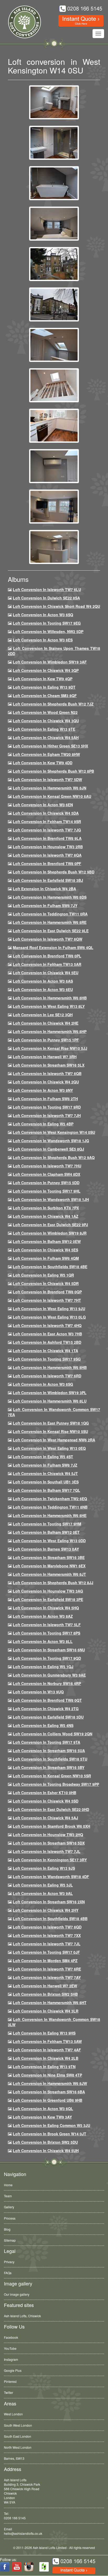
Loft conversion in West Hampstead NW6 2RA (54, 1440)
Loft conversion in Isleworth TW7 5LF (47, 1625)
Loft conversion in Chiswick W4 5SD (46, 1801)
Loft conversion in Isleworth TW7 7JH (47, 1115)
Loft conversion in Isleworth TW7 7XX (47, 1935)
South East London (18, 2436)
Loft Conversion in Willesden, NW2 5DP (48, 631)
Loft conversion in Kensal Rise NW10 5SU (50, 1431)
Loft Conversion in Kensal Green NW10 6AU (52, 796)
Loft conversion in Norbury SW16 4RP (47, 1683)
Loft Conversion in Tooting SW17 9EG (47, 623)
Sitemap (10, 2240)
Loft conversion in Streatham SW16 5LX (49, 1065)
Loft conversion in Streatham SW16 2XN (49, 1902)
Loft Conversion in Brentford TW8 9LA (47, 838)
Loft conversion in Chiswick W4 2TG (46, 1709)
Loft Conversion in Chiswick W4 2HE (46, 1023)
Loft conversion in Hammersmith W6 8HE (50, 1515)
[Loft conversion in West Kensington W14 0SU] (54, 102)
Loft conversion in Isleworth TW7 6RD (47, 1376)
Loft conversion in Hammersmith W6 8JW (50, 2083)
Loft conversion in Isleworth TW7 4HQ (47, 1325)
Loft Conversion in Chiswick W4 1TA (45, 1351)
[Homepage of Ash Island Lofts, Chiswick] (21, 22)
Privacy (9, 2262)
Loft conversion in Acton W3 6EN (43, 805)
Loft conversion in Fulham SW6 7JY (45, 905)
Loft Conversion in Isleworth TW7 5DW (47, 779)
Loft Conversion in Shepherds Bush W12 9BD (54, 872)
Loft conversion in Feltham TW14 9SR (47, 821)
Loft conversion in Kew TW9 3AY (42, 2117)
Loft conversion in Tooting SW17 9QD (47, 1658)
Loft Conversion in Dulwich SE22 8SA (46, 598)
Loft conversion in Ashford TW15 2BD (47, 1342)
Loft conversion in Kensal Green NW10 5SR (52, 1776)
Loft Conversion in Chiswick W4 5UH (46, 2151)
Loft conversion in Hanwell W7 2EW (45, 1986)
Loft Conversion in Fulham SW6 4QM (46, 1258)
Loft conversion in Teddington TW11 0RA (50, 914)
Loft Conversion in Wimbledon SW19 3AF (50, 662)
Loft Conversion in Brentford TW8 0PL (47, 956)
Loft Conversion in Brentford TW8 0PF (47, 863)
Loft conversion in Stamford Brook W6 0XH (52, 1826)
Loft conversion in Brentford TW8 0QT (47, 1700)
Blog (7, 2229)
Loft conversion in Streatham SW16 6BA (49, 2092)
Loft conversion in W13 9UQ (38, 1692)
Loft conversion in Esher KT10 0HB (45, 1793)
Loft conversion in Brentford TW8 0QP (47, 1292)
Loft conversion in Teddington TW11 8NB (50, 1507)
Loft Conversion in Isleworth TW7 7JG (47, 830)
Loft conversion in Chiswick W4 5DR (46, 1283)
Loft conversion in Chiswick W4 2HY (46, 1910)
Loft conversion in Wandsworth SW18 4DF (51, 1877)
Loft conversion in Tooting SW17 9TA (47, 1742)
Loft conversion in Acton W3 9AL (43, 1893)
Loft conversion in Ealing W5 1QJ (43, 1667)
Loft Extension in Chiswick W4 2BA (44, 889)
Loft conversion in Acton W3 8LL (43, 1641)
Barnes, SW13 (14, 2458)
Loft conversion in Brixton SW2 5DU (45, 2142)
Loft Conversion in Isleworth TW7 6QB (47, 1073)
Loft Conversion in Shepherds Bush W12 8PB (53, 771)
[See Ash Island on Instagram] (29, 2567)
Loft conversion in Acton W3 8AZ (43, 1616)
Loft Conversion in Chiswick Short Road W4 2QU (56, 606)
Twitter (9, 2392)
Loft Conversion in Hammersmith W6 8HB (50, 998)
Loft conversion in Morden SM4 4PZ (45, 1961)
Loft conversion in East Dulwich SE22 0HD (51, 1809)
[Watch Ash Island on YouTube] (17, 2567)
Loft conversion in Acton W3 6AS (43, 981)
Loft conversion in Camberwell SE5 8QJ (48, 1149)
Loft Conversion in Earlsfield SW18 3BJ (48, 880)
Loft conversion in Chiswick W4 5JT (45, 1473)
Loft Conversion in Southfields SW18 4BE (50, 1267)
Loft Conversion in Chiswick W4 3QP (46, 670)
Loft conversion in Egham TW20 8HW (46, 754)
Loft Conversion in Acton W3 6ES (43, 640)
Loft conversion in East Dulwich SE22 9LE (51, 931)
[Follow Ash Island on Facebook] (5, 2567)
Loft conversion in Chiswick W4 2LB (46, 2058)
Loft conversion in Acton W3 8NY (43, 1090)
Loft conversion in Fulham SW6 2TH (45, 1099)
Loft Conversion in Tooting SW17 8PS (47, 1633)
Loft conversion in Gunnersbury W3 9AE (49, 1675)
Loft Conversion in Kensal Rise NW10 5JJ (50, 1048)
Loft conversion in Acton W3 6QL (43, 2109)
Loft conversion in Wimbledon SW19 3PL (50, 1393)
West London (13, 2414)
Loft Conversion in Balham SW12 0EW (47, 1241)
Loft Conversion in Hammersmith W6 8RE (50, 922)
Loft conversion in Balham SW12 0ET (46, 1532)
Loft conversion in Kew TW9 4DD (43, 763)
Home (8, 2185)
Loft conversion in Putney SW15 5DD (46, 1183)
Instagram (11, 2359)
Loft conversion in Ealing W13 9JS (44, 1868)
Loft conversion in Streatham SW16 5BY (49, 1767)
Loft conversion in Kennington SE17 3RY (50, 1860)
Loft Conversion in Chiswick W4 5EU (46, 973)
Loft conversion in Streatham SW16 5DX (49, 1843)
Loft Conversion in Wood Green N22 (45, 712)
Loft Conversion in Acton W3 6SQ (43, 615)
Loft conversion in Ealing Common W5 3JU (52, 2125)
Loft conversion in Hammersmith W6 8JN (50, 788)
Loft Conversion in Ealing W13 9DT (44, 687)
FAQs (8, 2273)
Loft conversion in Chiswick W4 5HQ (46, 1608)
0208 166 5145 (15, 2518)
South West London (18, 2425)
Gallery (9, 2207)
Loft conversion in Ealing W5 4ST (43, 1457)
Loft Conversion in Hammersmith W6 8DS (50, 897)
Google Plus (13, 2370)
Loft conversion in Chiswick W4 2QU (46, 1082)
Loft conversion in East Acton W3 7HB (47, 1334)
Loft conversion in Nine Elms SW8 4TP (47, 2075)
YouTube (10, 2348)
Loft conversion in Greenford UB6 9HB (48, 2100)
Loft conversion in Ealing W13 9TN (44, 2067)
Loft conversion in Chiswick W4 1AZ (46, 1216)
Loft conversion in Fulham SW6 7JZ (45, 1465)
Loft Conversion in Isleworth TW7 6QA (47, 855)
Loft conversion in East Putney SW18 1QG (51, 1423)
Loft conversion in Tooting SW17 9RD (47, 1107)
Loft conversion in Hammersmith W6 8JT (49, 1574)
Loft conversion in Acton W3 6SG (43, 1384)
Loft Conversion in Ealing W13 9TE (44, 729)
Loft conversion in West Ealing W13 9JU (49, 1309)
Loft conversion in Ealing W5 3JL (43, 1885)
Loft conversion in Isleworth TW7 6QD (47, 1927)
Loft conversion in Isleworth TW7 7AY (47, 1977)
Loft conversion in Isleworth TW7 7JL (47, 1851)
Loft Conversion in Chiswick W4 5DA (46, 813)
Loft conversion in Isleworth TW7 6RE (47, 1969)
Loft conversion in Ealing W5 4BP (43, 1124)
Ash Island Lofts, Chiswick (22, 2316)
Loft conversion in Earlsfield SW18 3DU (48, 1717)
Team (8, 2196)
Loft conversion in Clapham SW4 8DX (47, 1174)
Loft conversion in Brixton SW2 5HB (45, 1994)
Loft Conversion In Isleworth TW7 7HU (47, 1166)
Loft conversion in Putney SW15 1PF (46, 1040)
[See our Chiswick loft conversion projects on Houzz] (44, 2567)
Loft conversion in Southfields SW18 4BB (50, 1919)
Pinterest (10, 2381)
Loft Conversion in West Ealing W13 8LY (49, 1006)
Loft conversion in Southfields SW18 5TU (50, 1759)
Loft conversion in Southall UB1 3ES (46, 1482)
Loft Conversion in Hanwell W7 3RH (45, 1057)
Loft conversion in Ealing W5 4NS (43, 1725)
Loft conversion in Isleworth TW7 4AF (47, 2050)
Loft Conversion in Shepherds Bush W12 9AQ (54, 1157)
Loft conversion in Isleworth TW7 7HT (47, 1300)
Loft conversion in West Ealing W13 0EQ (49, 1448)
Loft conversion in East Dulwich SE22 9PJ (50, 1225)
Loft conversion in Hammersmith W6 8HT (50, 2003)
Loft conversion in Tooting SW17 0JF (46, 1952)
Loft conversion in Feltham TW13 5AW (47, 2041)
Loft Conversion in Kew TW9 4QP (43, 679)
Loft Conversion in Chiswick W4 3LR (46, 2011)
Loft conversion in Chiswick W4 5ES (45, 1250)
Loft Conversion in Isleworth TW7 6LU (47, 589)
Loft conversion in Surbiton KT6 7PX (46, 1208)
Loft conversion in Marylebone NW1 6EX (49, 1566)
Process (10, 2218)
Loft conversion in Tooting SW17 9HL (47, 1191)
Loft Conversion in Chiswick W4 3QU (46, 721)
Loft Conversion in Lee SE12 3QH (43, 1015)
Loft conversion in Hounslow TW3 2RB (48, 847)
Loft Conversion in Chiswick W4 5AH (46, 737)
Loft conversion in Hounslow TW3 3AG (48, 1591)
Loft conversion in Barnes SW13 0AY (46, 1549)
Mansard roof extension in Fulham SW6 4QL (53, 947)
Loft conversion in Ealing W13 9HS (44, 2033)
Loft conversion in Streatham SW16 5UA (49, 1751)
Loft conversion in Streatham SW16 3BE (49, 1557)
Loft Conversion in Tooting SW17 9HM (47, 1524)
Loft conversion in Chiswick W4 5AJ (45, 1818)
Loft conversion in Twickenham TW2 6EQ (50, 1499)
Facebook (11, 2337)
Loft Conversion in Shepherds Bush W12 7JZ (53, 704)
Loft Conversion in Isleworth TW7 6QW (48, 939)
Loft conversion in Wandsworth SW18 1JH (51, 1199)
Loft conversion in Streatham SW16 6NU (49, 1650)
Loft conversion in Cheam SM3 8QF (45, 696)
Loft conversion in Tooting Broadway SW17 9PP (56, 1784)
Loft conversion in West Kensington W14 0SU (54, 1132)
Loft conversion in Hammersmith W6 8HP (50, 1031)
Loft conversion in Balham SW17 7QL (47, 1490)
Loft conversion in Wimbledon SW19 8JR (50, 1233)
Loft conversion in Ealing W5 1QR (43, 1275)
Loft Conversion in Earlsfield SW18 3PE (48, 1599)
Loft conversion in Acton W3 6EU (43, 989)
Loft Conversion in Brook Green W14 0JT (50, 2134)
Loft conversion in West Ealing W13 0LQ (49, 1317)
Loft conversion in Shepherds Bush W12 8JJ (53, 1583)
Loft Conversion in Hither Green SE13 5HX (50, 746)
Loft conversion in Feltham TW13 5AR (47, 964)
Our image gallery (17, 2294)
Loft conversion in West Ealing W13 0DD (49, 1541)
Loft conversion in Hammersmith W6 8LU (50, 1401)
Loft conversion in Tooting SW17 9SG (47, 1359)
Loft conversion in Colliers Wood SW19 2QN (53, 1734)
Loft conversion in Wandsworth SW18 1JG (51, 1141)
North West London (18, 2447)
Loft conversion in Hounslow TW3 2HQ (48, 1835)
